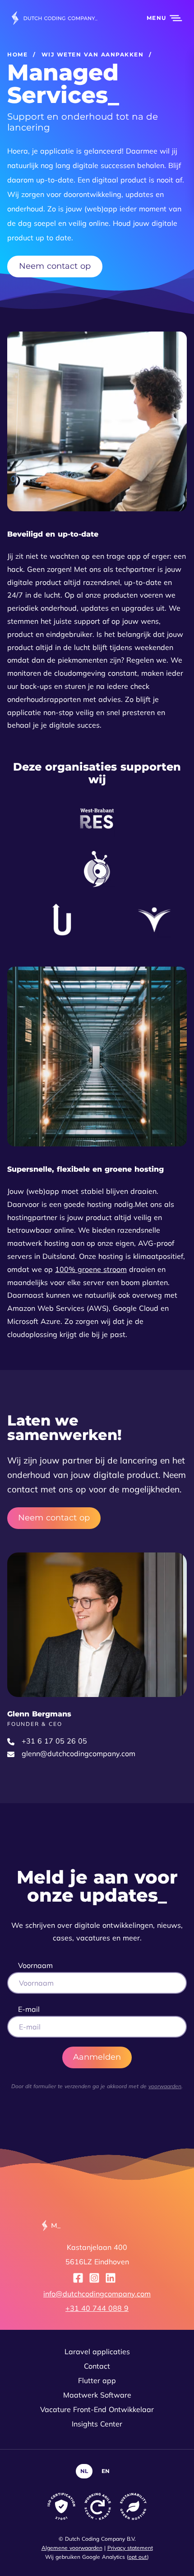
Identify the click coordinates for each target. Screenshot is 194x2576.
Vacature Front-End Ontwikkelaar (97, 2409)
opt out (138, 2557)
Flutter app (97, 2380)
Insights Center (97, 2424)
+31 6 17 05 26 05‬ (54, 1741)
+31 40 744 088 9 (97, 2308)
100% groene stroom (91, 1269)
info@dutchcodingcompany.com (97, 2294)
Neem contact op (55, 266)
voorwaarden (165, 2086)
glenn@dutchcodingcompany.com (79, 1753)
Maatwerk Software (97, 2395)
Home (17, 54)
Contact (97, 2366)
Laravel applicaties (97, 2352)
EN (106, 2471)
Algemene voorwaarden (72, 2548)
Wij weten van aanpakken (93, 54)
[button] (159, 18)
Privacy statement (130, 2548)
